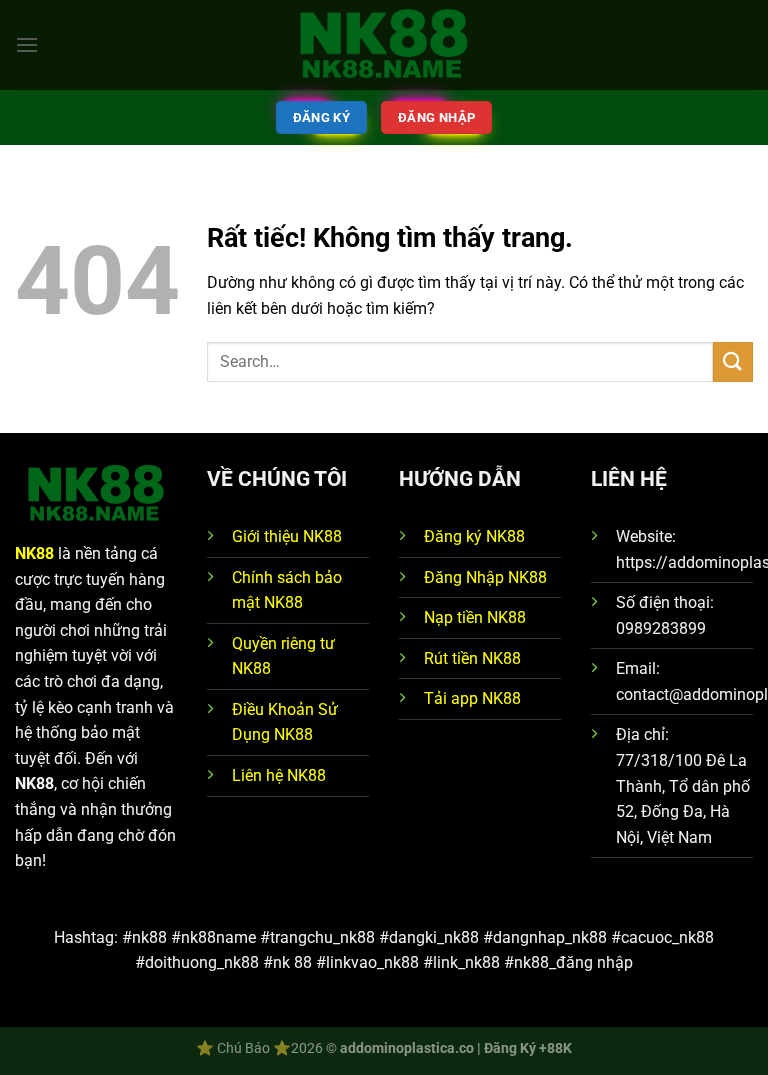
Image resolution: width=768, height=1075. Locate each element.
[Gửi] (733, 361)
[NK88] (384, 45)
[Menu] (27, 44)
